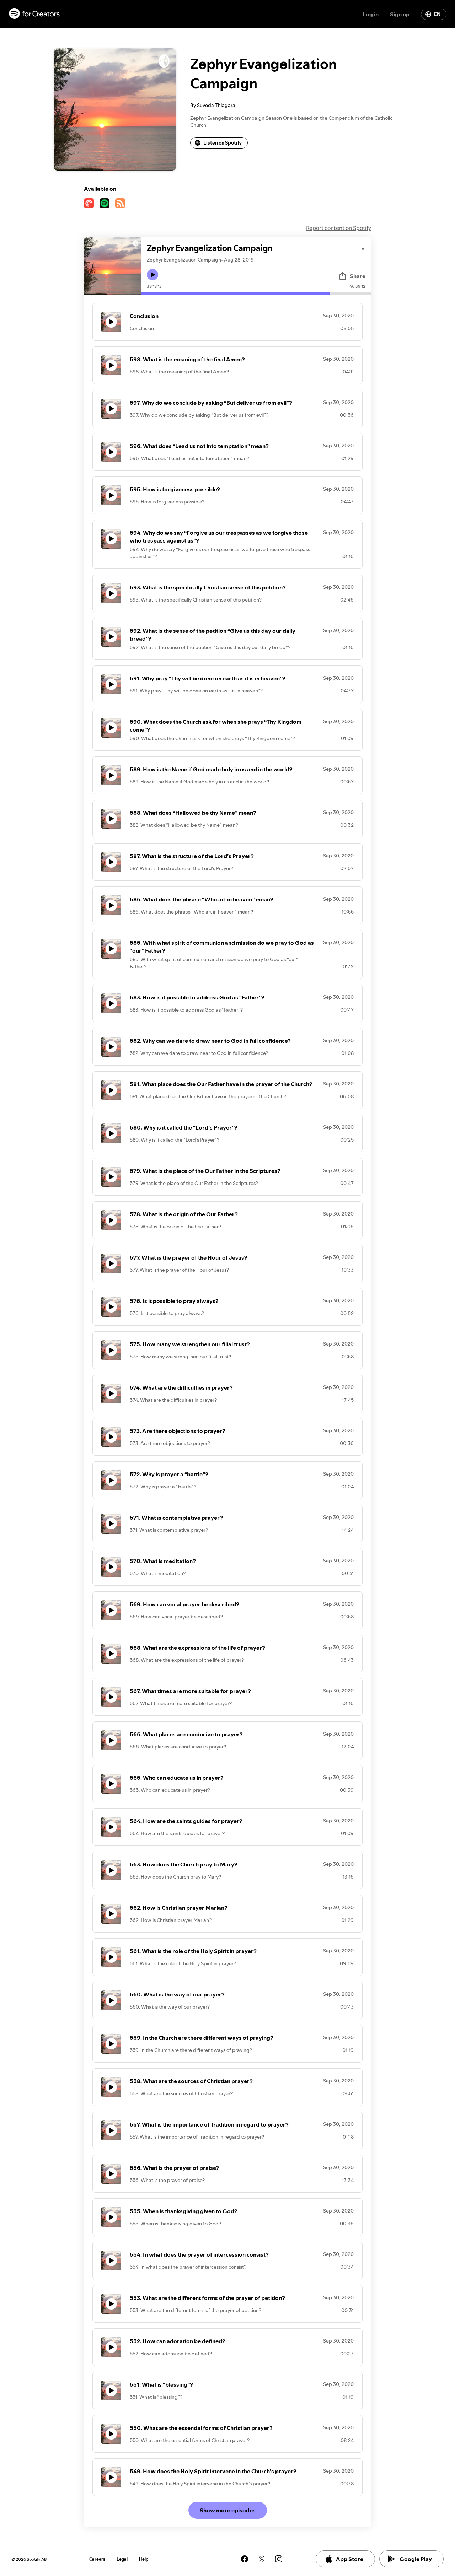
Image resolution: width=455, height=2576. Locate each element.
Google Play (416, 2559)
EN (437, 14)
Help (144, 2559)
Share (358, 276)
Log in (371, 14)
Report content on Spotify (339, 228)
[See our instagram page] (279, 2559)
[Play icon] (152, 275)
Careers (97, 2559)
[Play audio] (364, 248)
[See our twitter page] (262, 2559)
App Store (350, 2559)
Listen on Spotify (223, 143)
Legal (122, 2559)
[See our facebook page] (245, 2559)
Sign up (400, 14)
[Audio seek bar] (256, 293)
